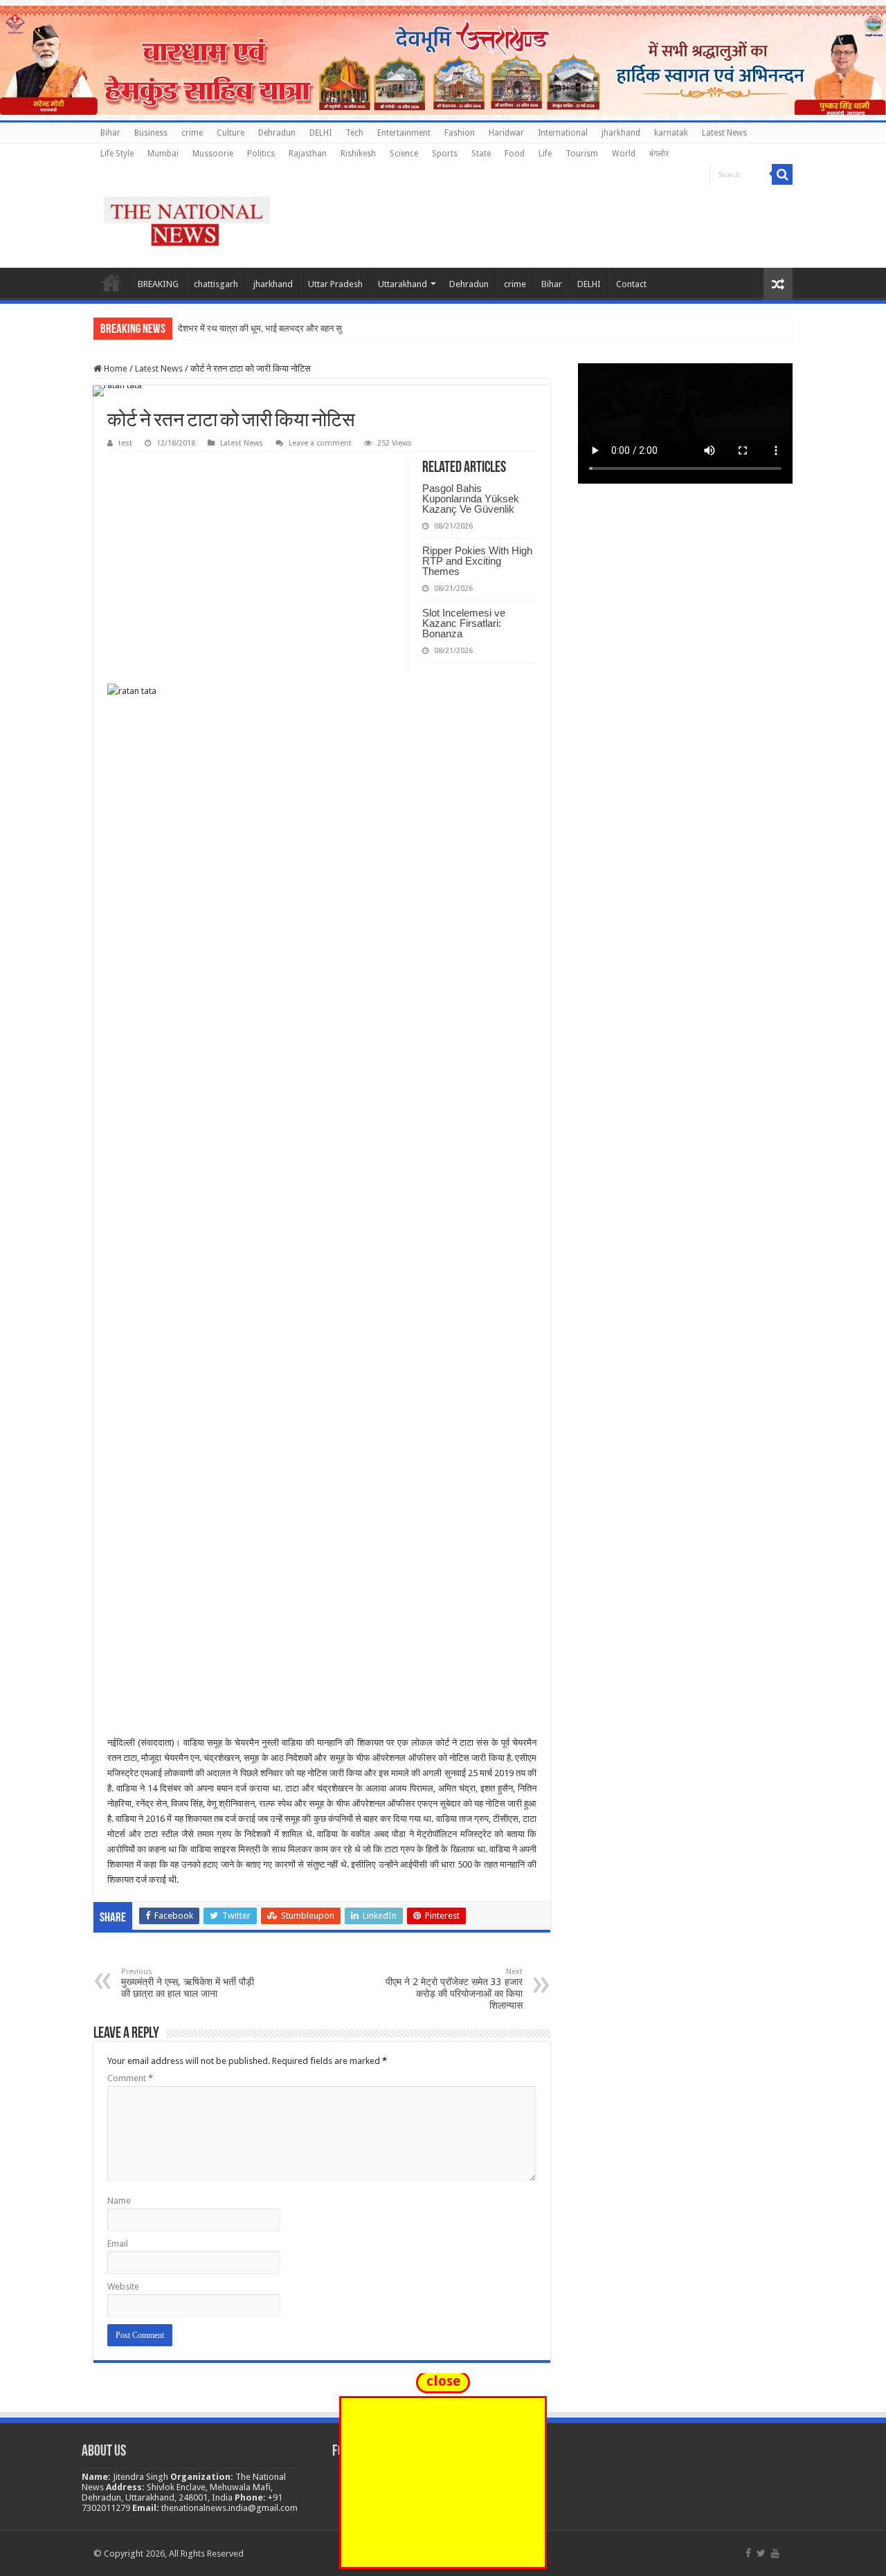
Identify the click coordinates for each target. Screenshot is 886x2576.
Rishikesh (358, 154)
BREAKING (158, 284)
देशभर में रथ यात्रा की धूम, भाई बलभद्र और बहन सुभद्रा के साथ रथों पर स (298, 328)
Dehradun (277, 133)
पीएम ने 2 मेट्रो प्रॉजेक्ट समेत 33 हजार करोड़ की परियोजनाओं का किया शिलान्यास (454, 1989)
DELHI (320, 133)
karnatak (671, 133)
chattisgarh (216, 284)
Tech (354, 133)
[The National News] (187, 219)
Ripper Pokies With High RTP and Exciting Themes (477, 561)
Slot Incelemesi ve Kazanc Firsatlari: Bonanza (464, 623)
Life (545, 154)
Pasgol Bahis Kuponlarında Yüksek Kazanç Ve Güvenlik (471, 499)
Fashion (460, 133)
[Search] (782, 174)
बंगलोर (659, 154)
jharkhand (621, 133)
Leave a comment (320, 443)
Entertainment (404, 133)
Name (119, 2201)
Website (123, 2286)
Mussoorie (213, 154)
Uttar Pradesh (335, 284)
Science (404, 154)
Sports (445, 154)
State (481, 154)
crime (192, 133)
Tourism (582, 154)
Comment (130, 2078)
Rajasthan (308, 154)
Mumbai (163, 154)
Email (118, 2244)
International (563, 133)
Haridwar (506, 133)
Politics (261, 154)
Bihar (110, 133)
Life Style (117, 154)
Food (515, 154)
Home (111, 282)
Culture (230, 133)
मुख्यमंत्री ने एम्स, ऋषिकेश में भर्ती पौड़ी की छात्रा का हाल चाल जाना (188, 1983)
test (125, 443)
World (624, 154)
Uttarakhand (403, 284)
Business (151, 133)
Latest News (724, 133)
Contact (631, 284)
